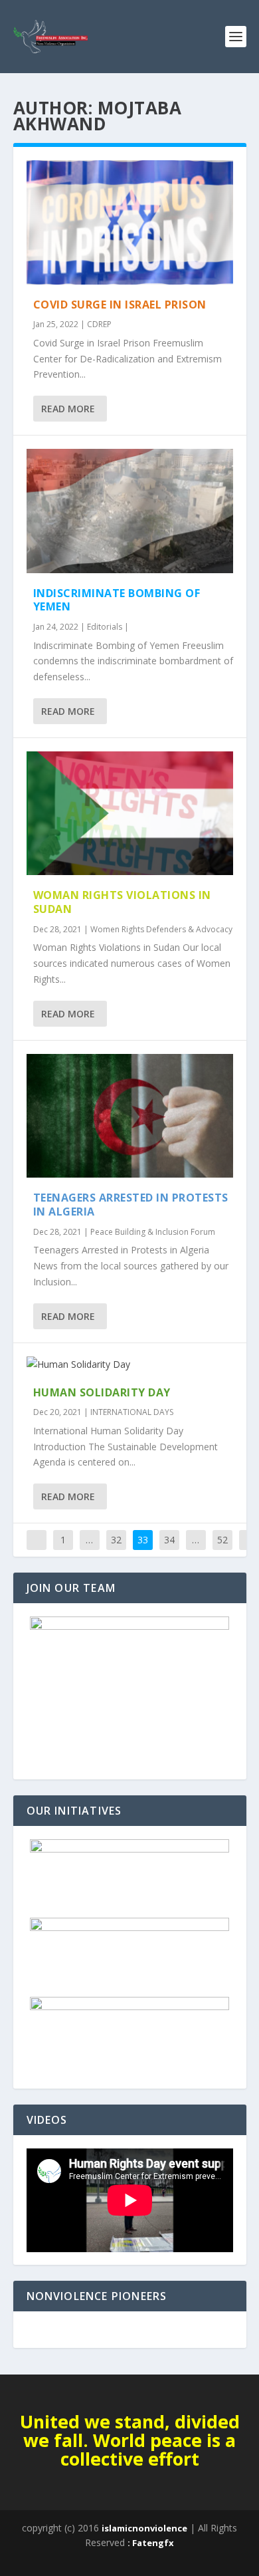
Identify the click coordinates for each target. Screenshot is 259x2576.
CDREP (99, 324)
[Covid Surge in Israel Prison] (130, 222)
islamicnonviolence (144, 2528)
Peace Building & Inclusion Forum (153, 1232)
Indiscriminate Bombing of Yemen (117, 600)
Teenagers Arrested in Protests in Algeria (131, 1205)
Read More (68, 409)
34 (169, 1540)
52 (222, 1540)
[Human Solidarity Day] (130, 1364)
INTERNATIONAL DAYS (132, 1412)
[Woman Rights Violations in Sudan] (130, 814)
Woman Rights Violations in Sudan (122, 902)
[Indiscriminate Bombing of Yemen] (130, 511)
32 (116, 1540)
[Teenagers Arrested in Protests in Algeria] (130, 1116)
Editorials (105, 627)
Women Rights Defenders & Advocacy (161, 929)
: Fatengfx (151, 2543)
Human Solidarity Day (102, 1392)
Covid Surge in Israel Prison (120, 305)
